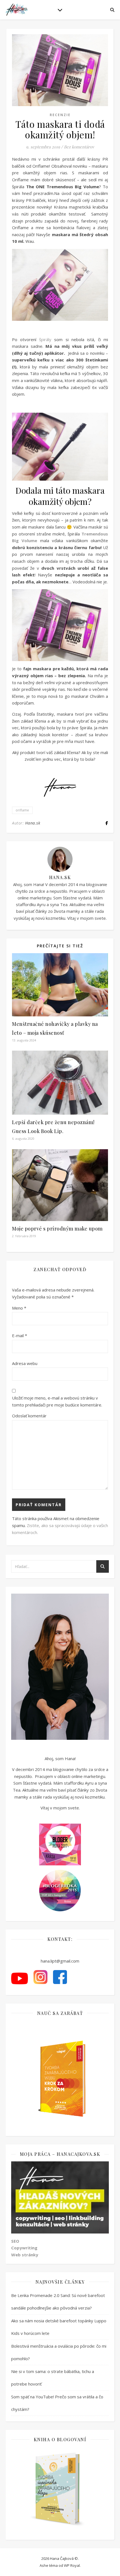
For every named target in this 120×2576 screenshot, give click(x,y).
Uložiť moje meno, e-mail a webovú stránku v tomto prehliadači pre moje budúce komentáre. (57, 1401)
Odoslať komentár (29, 1416)
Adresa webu (25, 1363)
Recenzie (60, 115)
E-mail (20, 1335)
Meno (19, 1308)
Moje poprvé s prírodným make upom (57, 1229)
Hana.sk (33, 823)
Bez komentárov (79, 147)
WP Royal (72, 2565)
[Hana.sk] (17, 10)
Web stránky (25, 2255)
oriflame (22, 810)
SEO (15, 2241)
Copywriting (24, 2248)
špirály (44, 339)
